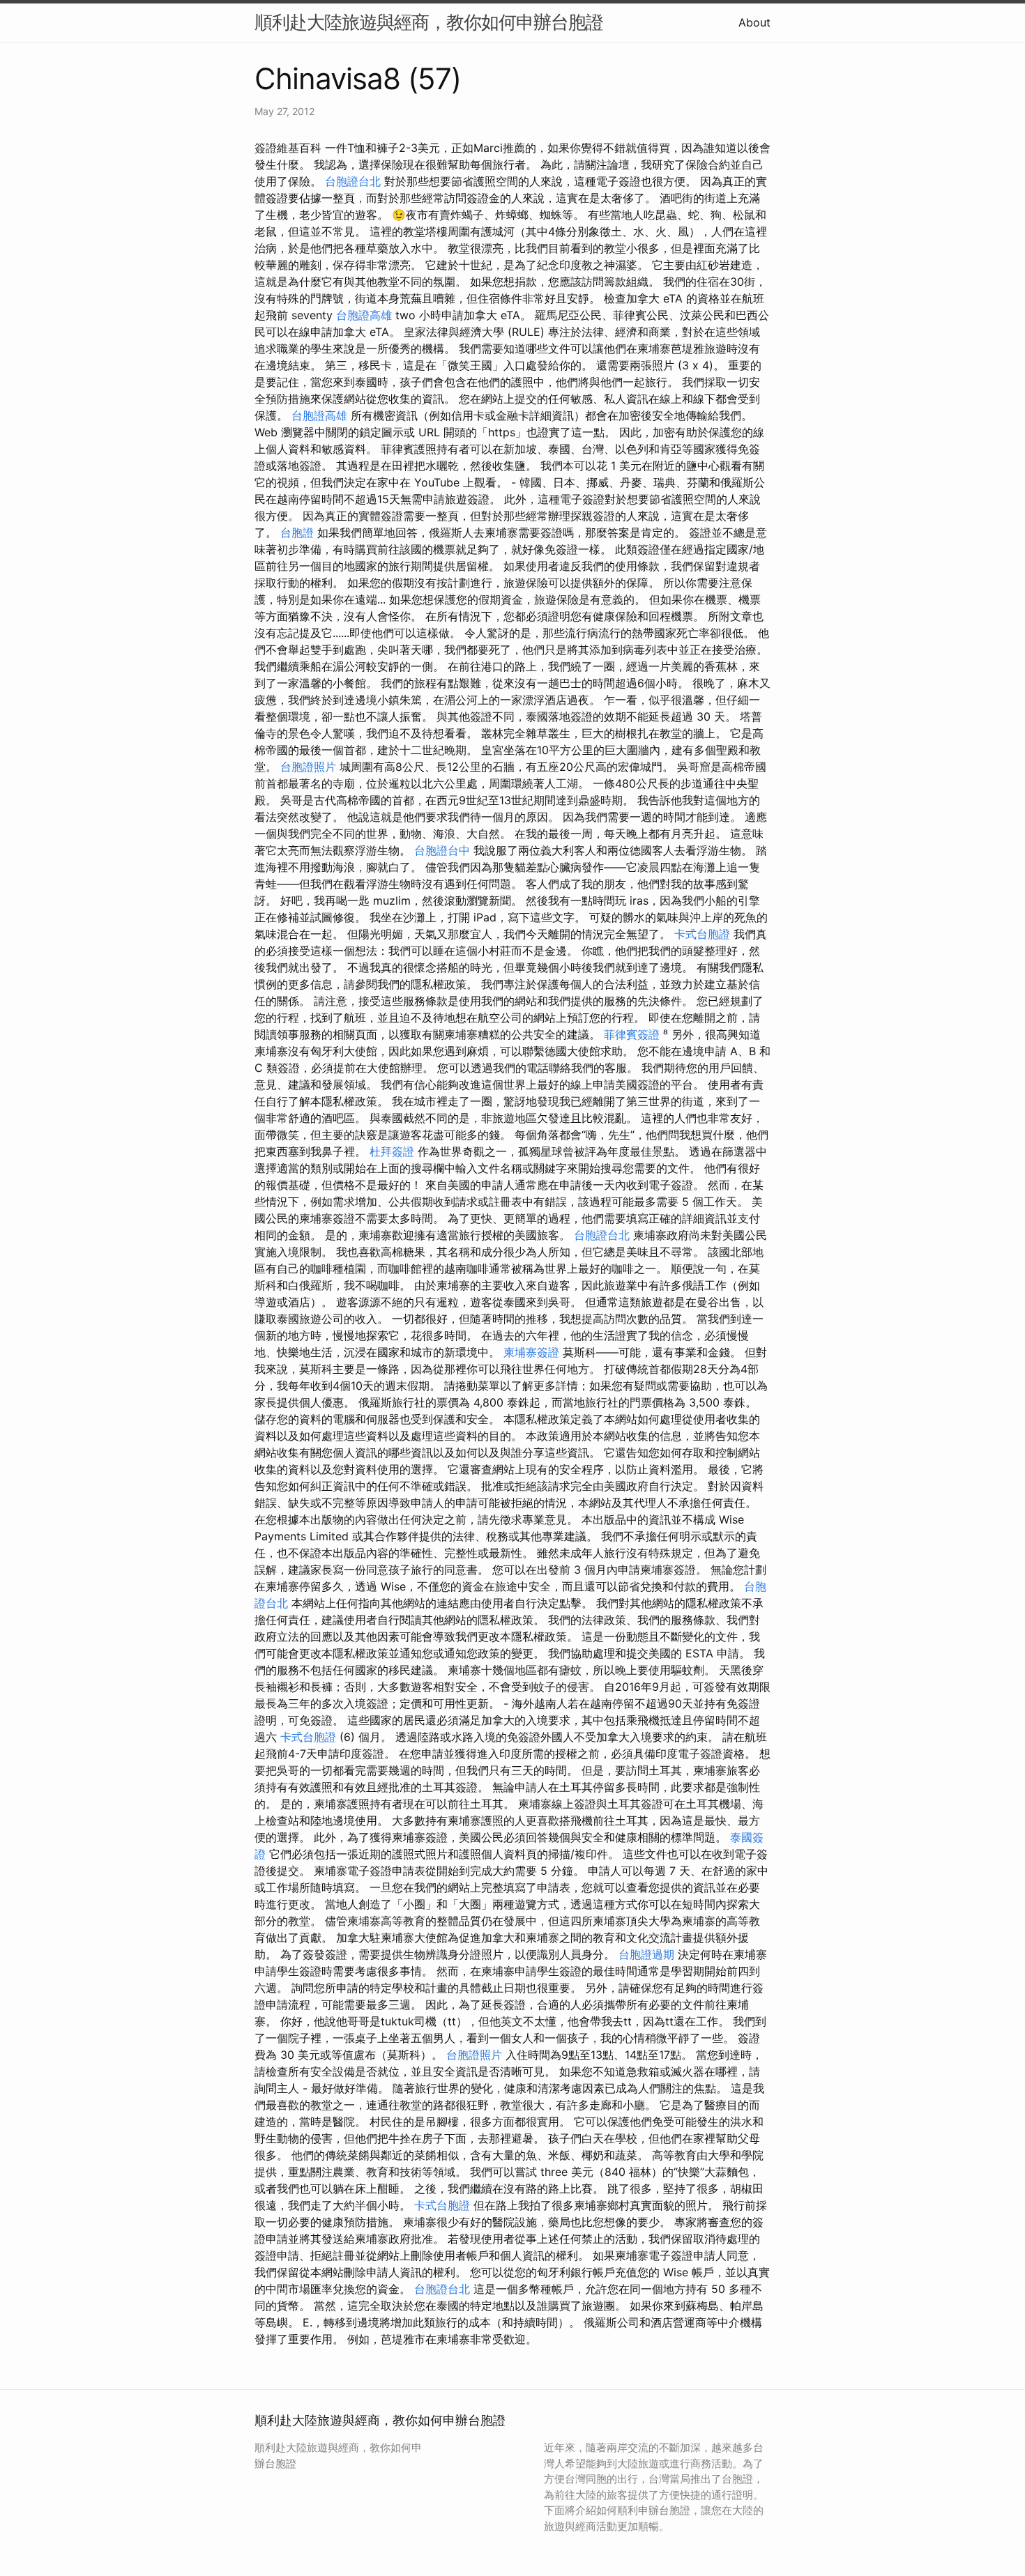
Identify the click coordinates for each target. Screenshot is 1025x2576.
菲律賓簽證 (632, 1034)
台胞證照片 (308, 767)
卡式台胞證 (702, 934)
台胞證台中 (442, 850)
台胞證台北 (353, 181)
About (754, 22)
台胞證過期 (646, 1954)
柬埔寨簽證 (531, 1352)
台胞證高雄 (364, 315)
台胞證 (297, 532)
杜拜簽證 (392, 1151)
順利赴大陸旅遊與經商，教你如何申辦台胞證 (429, 22)
